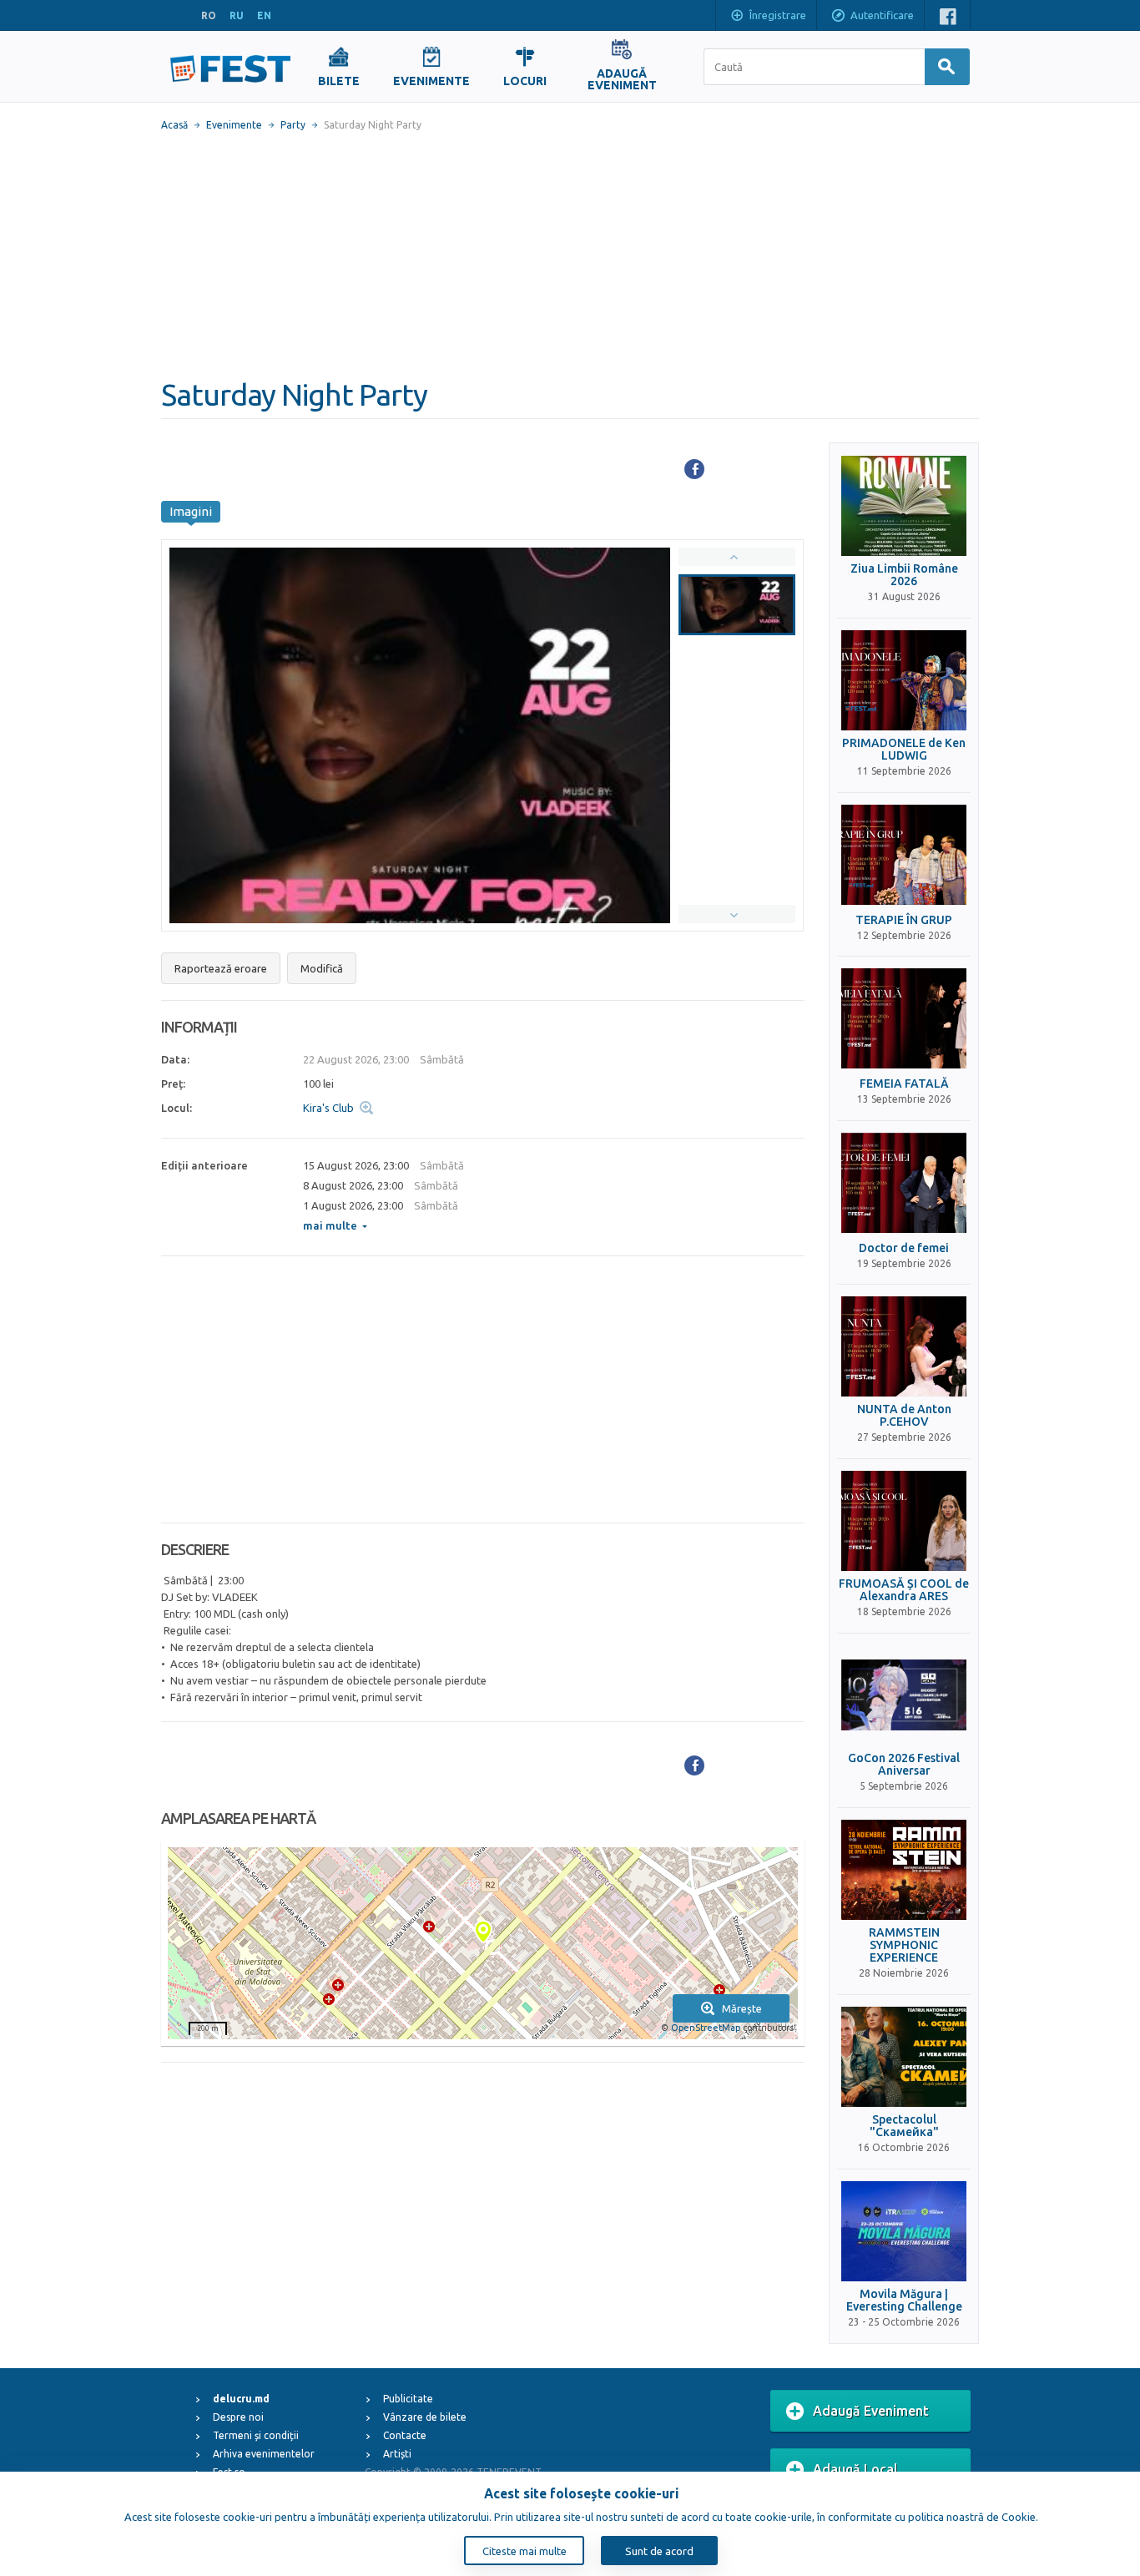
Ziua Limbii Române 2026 (904, 575)
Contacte (405, 2435)
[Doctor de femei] (904, 1183)
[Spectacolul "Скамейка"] (904, 2057)
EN (264, 15)
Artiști (397, 2454)
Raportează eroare (221, 968)
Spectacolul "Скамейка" (904, 2126)
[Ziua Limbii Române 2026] (904, 506)
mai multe (330, 1225)
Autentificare (882, 15)
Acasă (174, 125)
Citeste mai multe (525, 2551)
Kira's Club (328, 1108)
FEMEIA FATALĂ (904, 1084)
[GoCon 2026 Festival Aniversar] (904, 1695)
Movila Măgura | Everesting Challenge (904, 2301)
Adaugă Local (855, 2469)
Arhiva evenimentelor (264, 2454)
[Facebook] (694, 469)
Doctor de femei (904, 1248)
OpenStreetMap (706, 2028)
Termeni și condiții (256, 2435)
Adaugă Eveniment (871, 2411)
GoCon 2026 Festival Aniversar (904, 1765)
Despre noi (238, 2417)
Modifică (322, 968)
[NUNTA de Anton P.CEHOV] (904, 1346)
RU (237, 15)
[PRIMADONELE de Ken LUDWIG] (904, 680)
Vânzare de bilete (425, 2417)
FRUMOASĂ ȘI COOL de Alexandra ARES (904, 1590)
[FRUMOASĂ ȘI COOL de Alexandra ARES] (904, 1521)
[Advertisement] (570, 255)
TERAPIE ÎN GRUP (904, 920)
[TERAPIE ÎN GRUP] (904, 855)
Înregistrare (778, 15)
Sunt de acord (659, 2551)
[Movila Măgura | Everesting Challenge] (904, 2231)
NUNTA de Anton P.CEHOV (904, 1416)
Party (293, 125)
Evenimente (234, 125)
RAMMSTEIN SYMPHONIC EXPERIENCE (904, 1946)
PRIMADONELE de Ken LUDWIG (904, 750)
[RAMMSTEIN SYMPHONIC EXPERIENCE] (904, 1870)
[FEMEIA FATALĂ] (904, 1018)
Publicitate (408, 2399)
